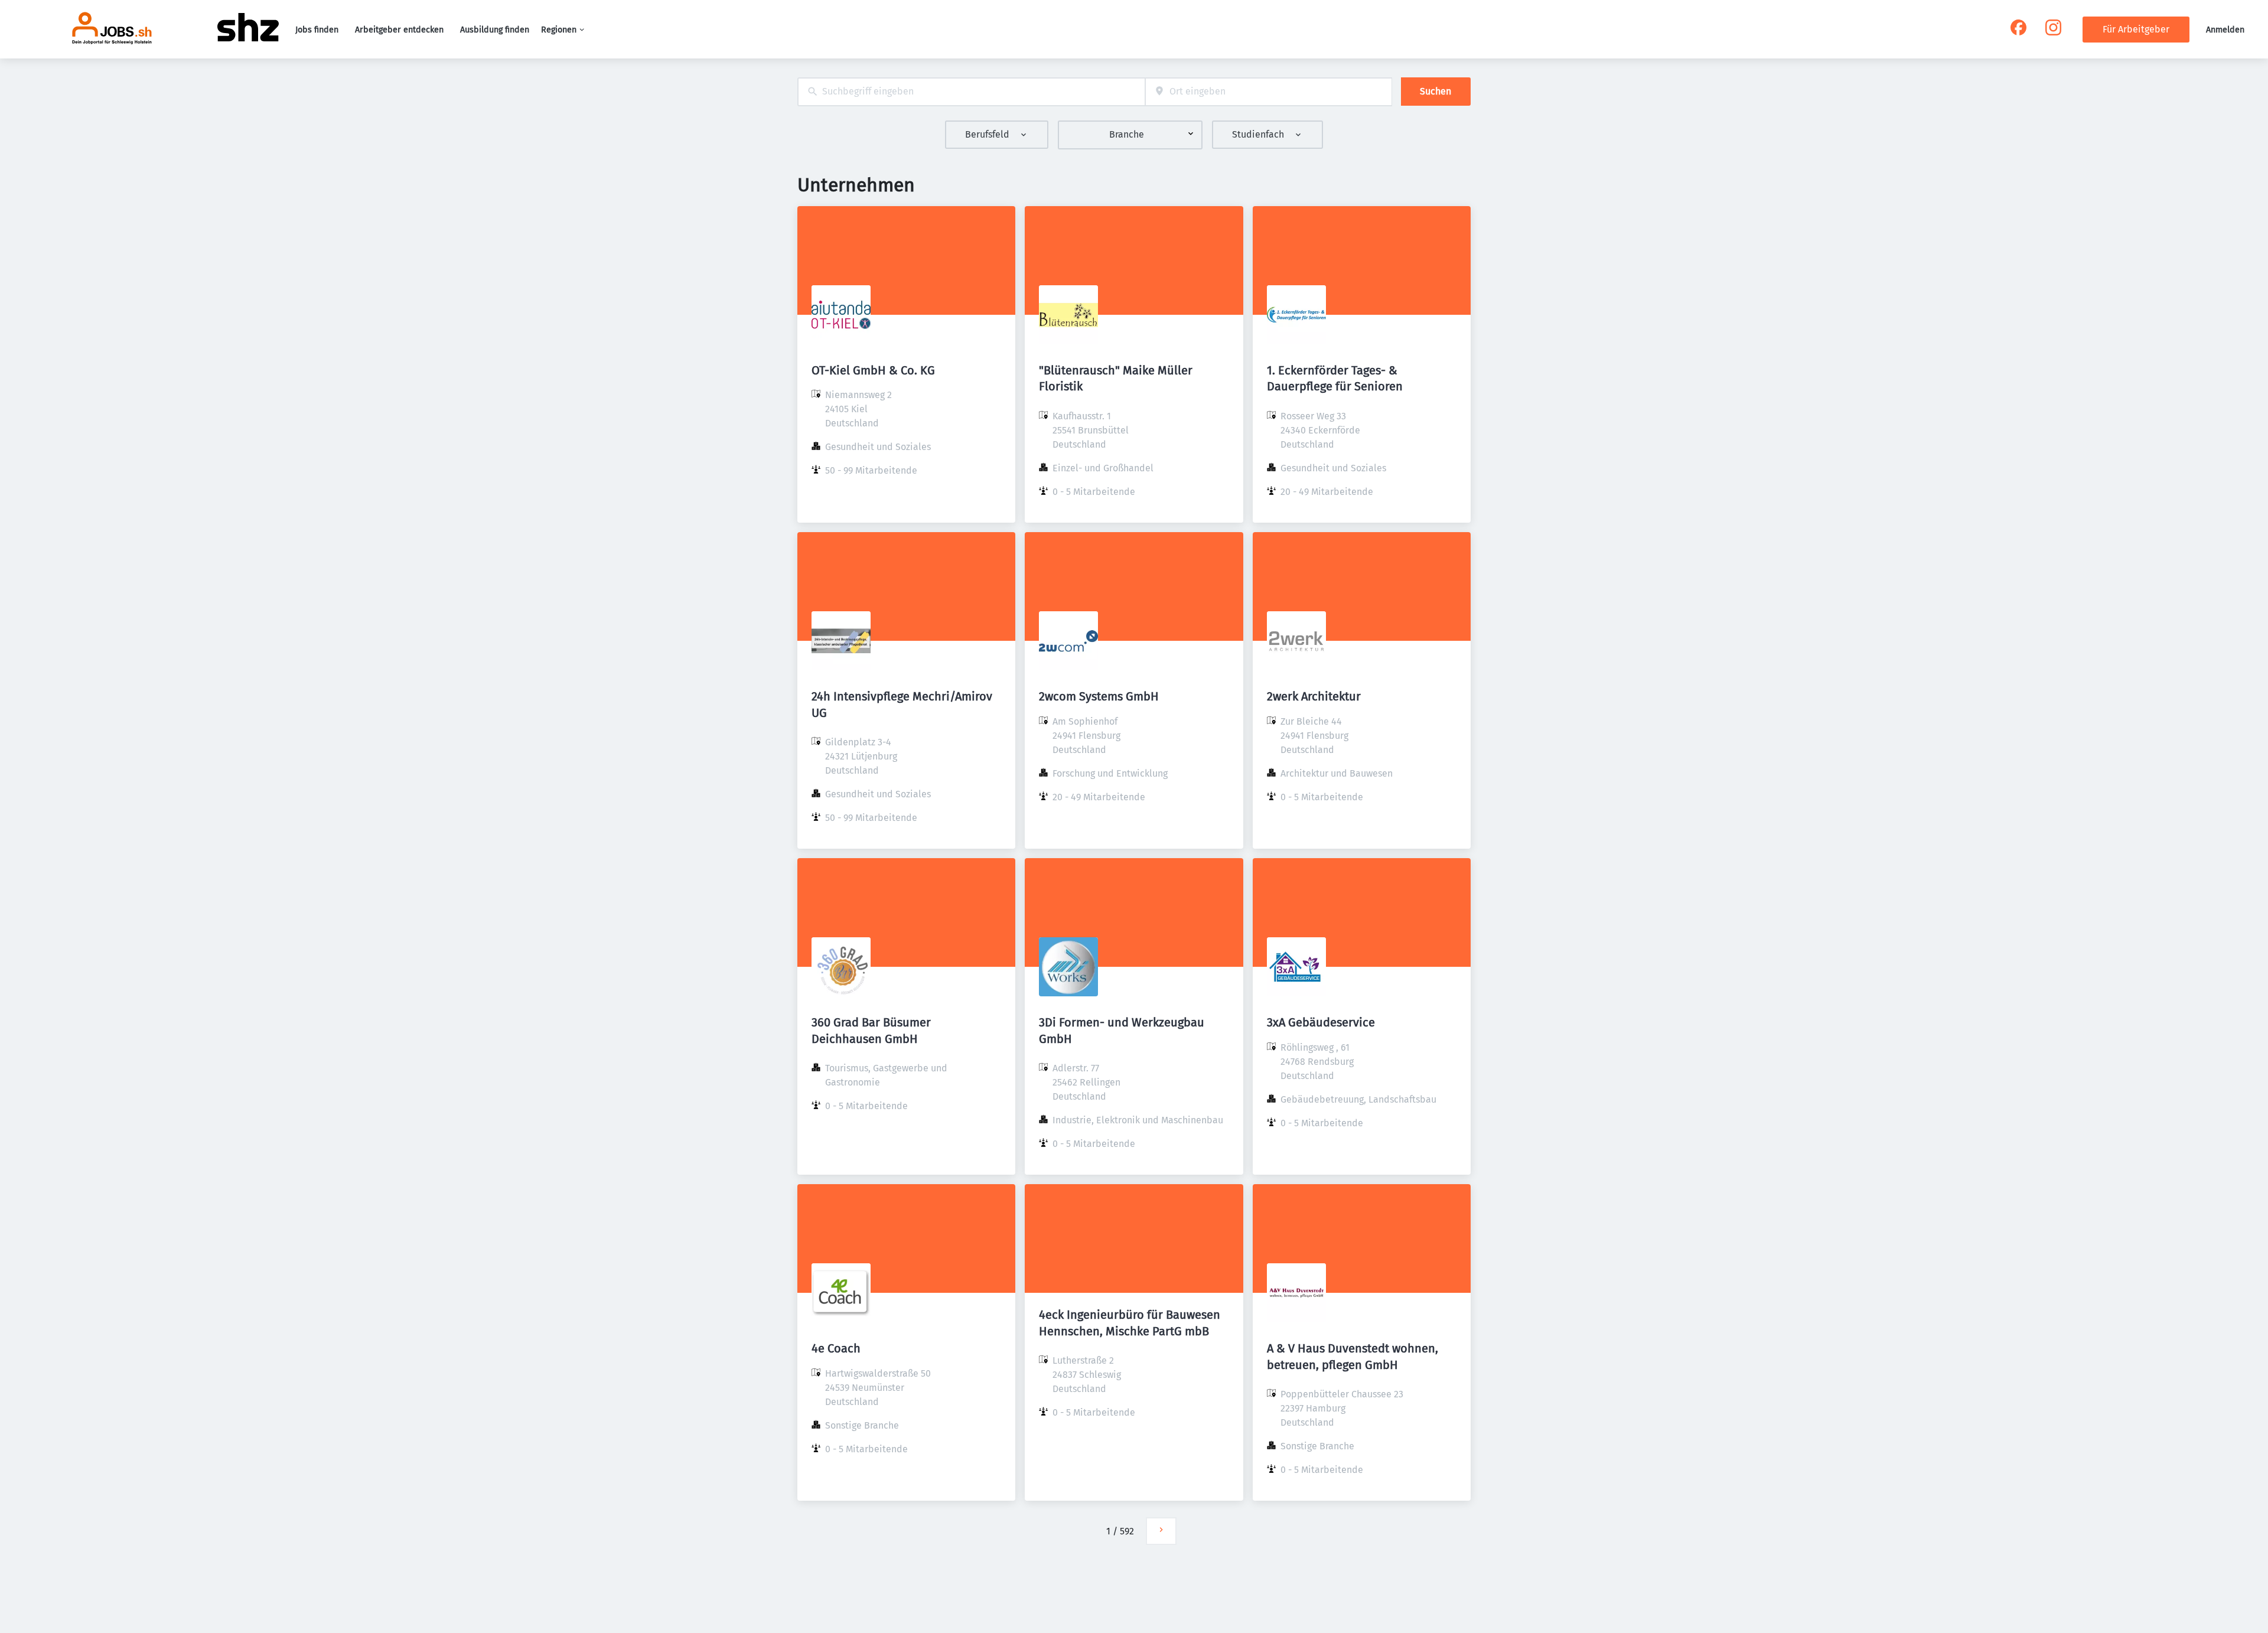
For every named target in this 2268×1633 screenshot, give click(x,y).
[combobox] (971, 92)
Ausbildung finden (495, 30)
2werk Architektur (1314, 696)
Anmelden (2225, 30)
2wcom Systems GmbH (1099, 696)
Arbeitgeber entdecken (399, 30)
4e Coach (836, 1348)
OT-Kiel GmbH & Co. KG (873, 370)
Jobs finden (317, 30)
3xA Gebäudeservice (1321, 1022)
